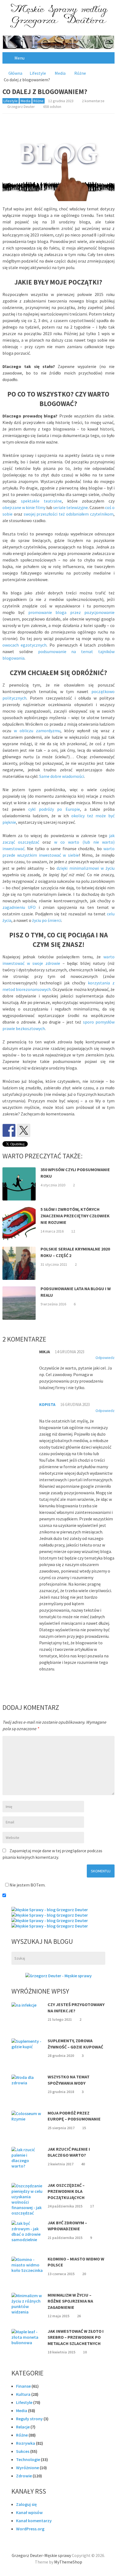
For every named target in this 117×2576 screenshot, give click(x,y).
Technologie (28, 2459)
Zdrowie (24, 2476)
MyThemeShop (68, 2562)
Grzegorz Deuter (21, 107)
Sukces (23, 2451)
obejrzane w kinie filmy (24, 507)
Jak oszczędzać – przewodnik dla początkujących (66, 2191)
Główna (15, 73)
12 (73, 1231)
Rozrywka (26, 2443)
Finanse (23, 2386)
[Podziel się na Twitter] (24, 1130)
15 (84, 2128)
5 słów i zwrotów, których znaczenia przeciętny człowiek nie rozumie (75, 1216)
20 (84, 2274)
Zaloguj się (26, 2504)
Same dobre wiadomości (62, 776)
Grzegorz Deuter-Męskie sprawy (41, 2555)
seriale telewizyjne (70, 507)
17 (92, 2206)
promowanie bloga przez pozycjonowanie (72, 612)
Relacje (23, 2427)
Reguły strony (29, 2419)
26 (79, 2316)
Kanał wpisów (29, 2512)
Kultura (23, 2394)
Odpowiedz (105, 1358)
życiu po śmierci (47, 920)
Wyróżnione (27, 2468)
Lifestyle (38, 73)
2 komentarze (93, 101)
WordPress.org (30, 2529)
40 (83, 2164)
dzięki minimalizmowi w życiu (86, 868)
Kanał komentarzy (34, 2521)
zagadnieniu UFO (19, 907)
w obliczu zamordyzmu (37, 731)
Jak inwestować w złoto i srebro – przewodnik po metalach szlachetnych (76, 2337)
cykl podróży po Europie (54, 809)
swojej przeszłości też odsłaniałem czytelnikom (69, 514)
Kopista (47, 1404)
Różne (80, 73)
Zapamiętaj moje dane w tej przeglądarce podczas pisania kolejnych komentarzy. (52, 1854)
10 (85, 2352)
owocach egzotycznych (25, 645)
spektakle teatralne (41, 501)
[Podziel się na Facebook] (9, 1130)
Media (60, 73)
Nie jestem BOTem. (27, 1885)
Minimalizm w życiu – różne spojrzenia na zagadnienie (70, 2301)
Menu (19, 58)
